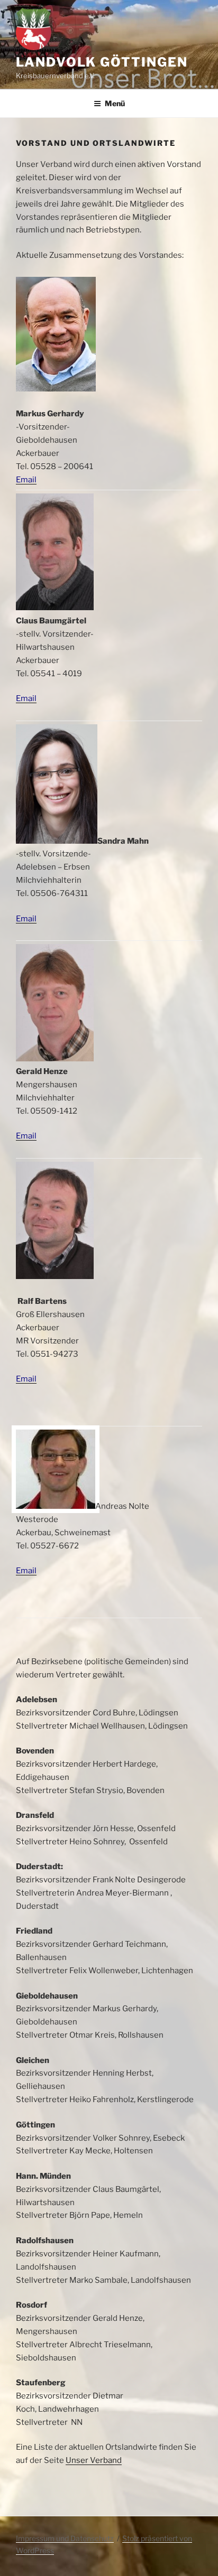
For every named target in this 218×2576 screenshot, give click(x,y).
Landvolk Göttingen (102, 62)
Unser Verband (94, 2460)
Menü (115, 103)
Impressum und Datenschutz (65, 2538)
